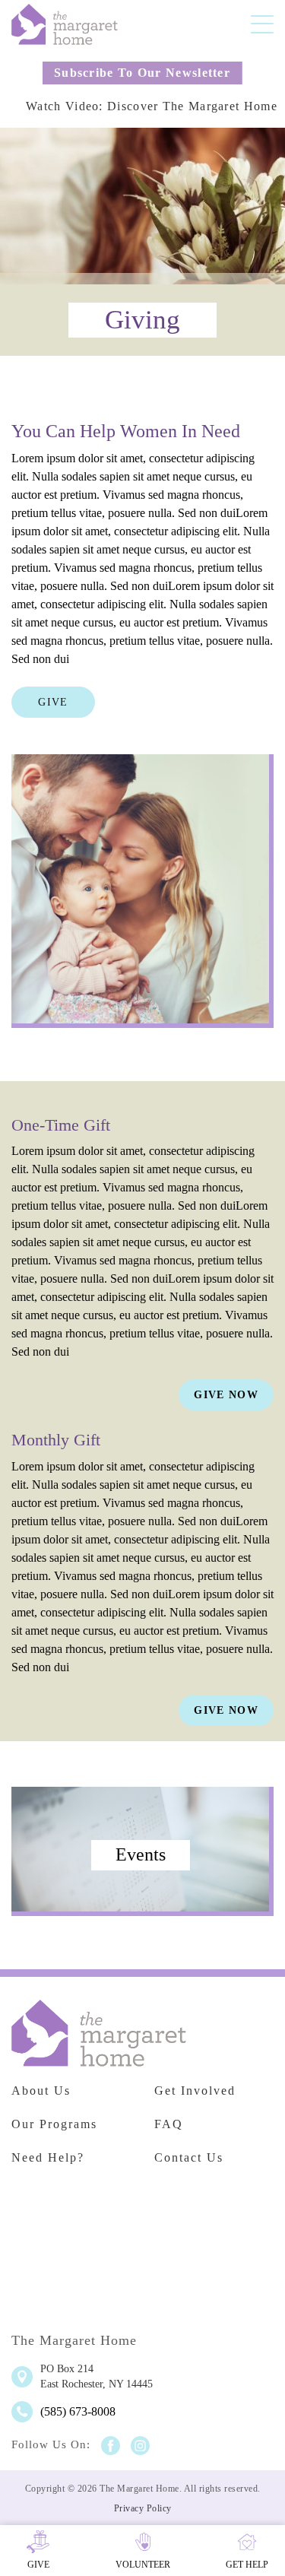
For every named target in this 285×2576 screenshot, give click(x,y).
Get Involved (195, 2091)
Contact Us (189, 2157)
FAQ (169, 2124)
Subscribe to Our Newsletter (142, 73)
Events (141, 1854)
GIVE (53, 702)
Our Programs (54, 2124)
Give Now (226, 1395)
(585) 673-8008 (78, 2411)
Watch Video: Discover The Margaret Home (152, 106)
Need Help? (48, 2157)
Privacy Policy (143, 2508)
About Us (41, 2091)
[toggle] (262, 24)
